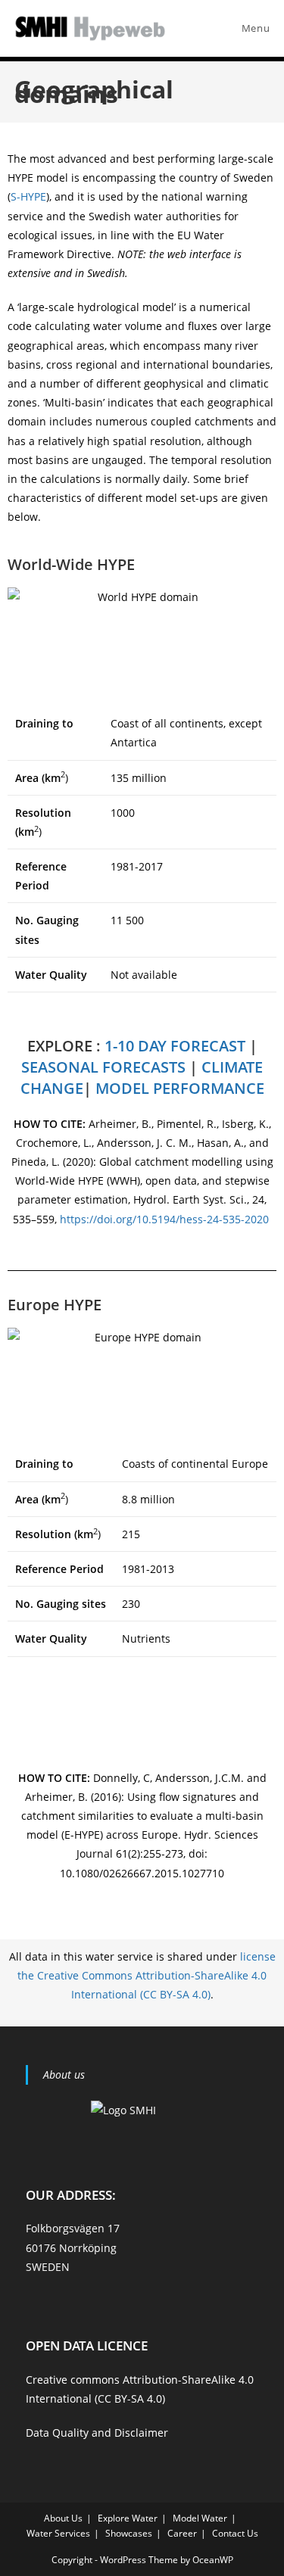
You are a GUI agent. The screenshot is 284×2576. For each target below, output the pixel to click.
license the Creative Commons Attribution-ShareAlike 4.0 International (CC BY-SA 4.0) (147, 1975)
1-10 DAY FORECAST (175, 1046)
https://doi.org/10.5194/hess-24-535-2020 (166, 1219)
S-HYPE (28, 196)
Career (182, 2533)
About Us (63, 2518)
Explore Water (128, 2518)
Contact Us (235, 2533)
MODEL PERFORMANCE (180, 1088)
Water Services (58, 2533)
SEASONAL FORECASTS (103, 1067)
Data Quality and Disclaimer (97, 2433)
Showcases (129, 2533)
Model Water (200, 2518)
